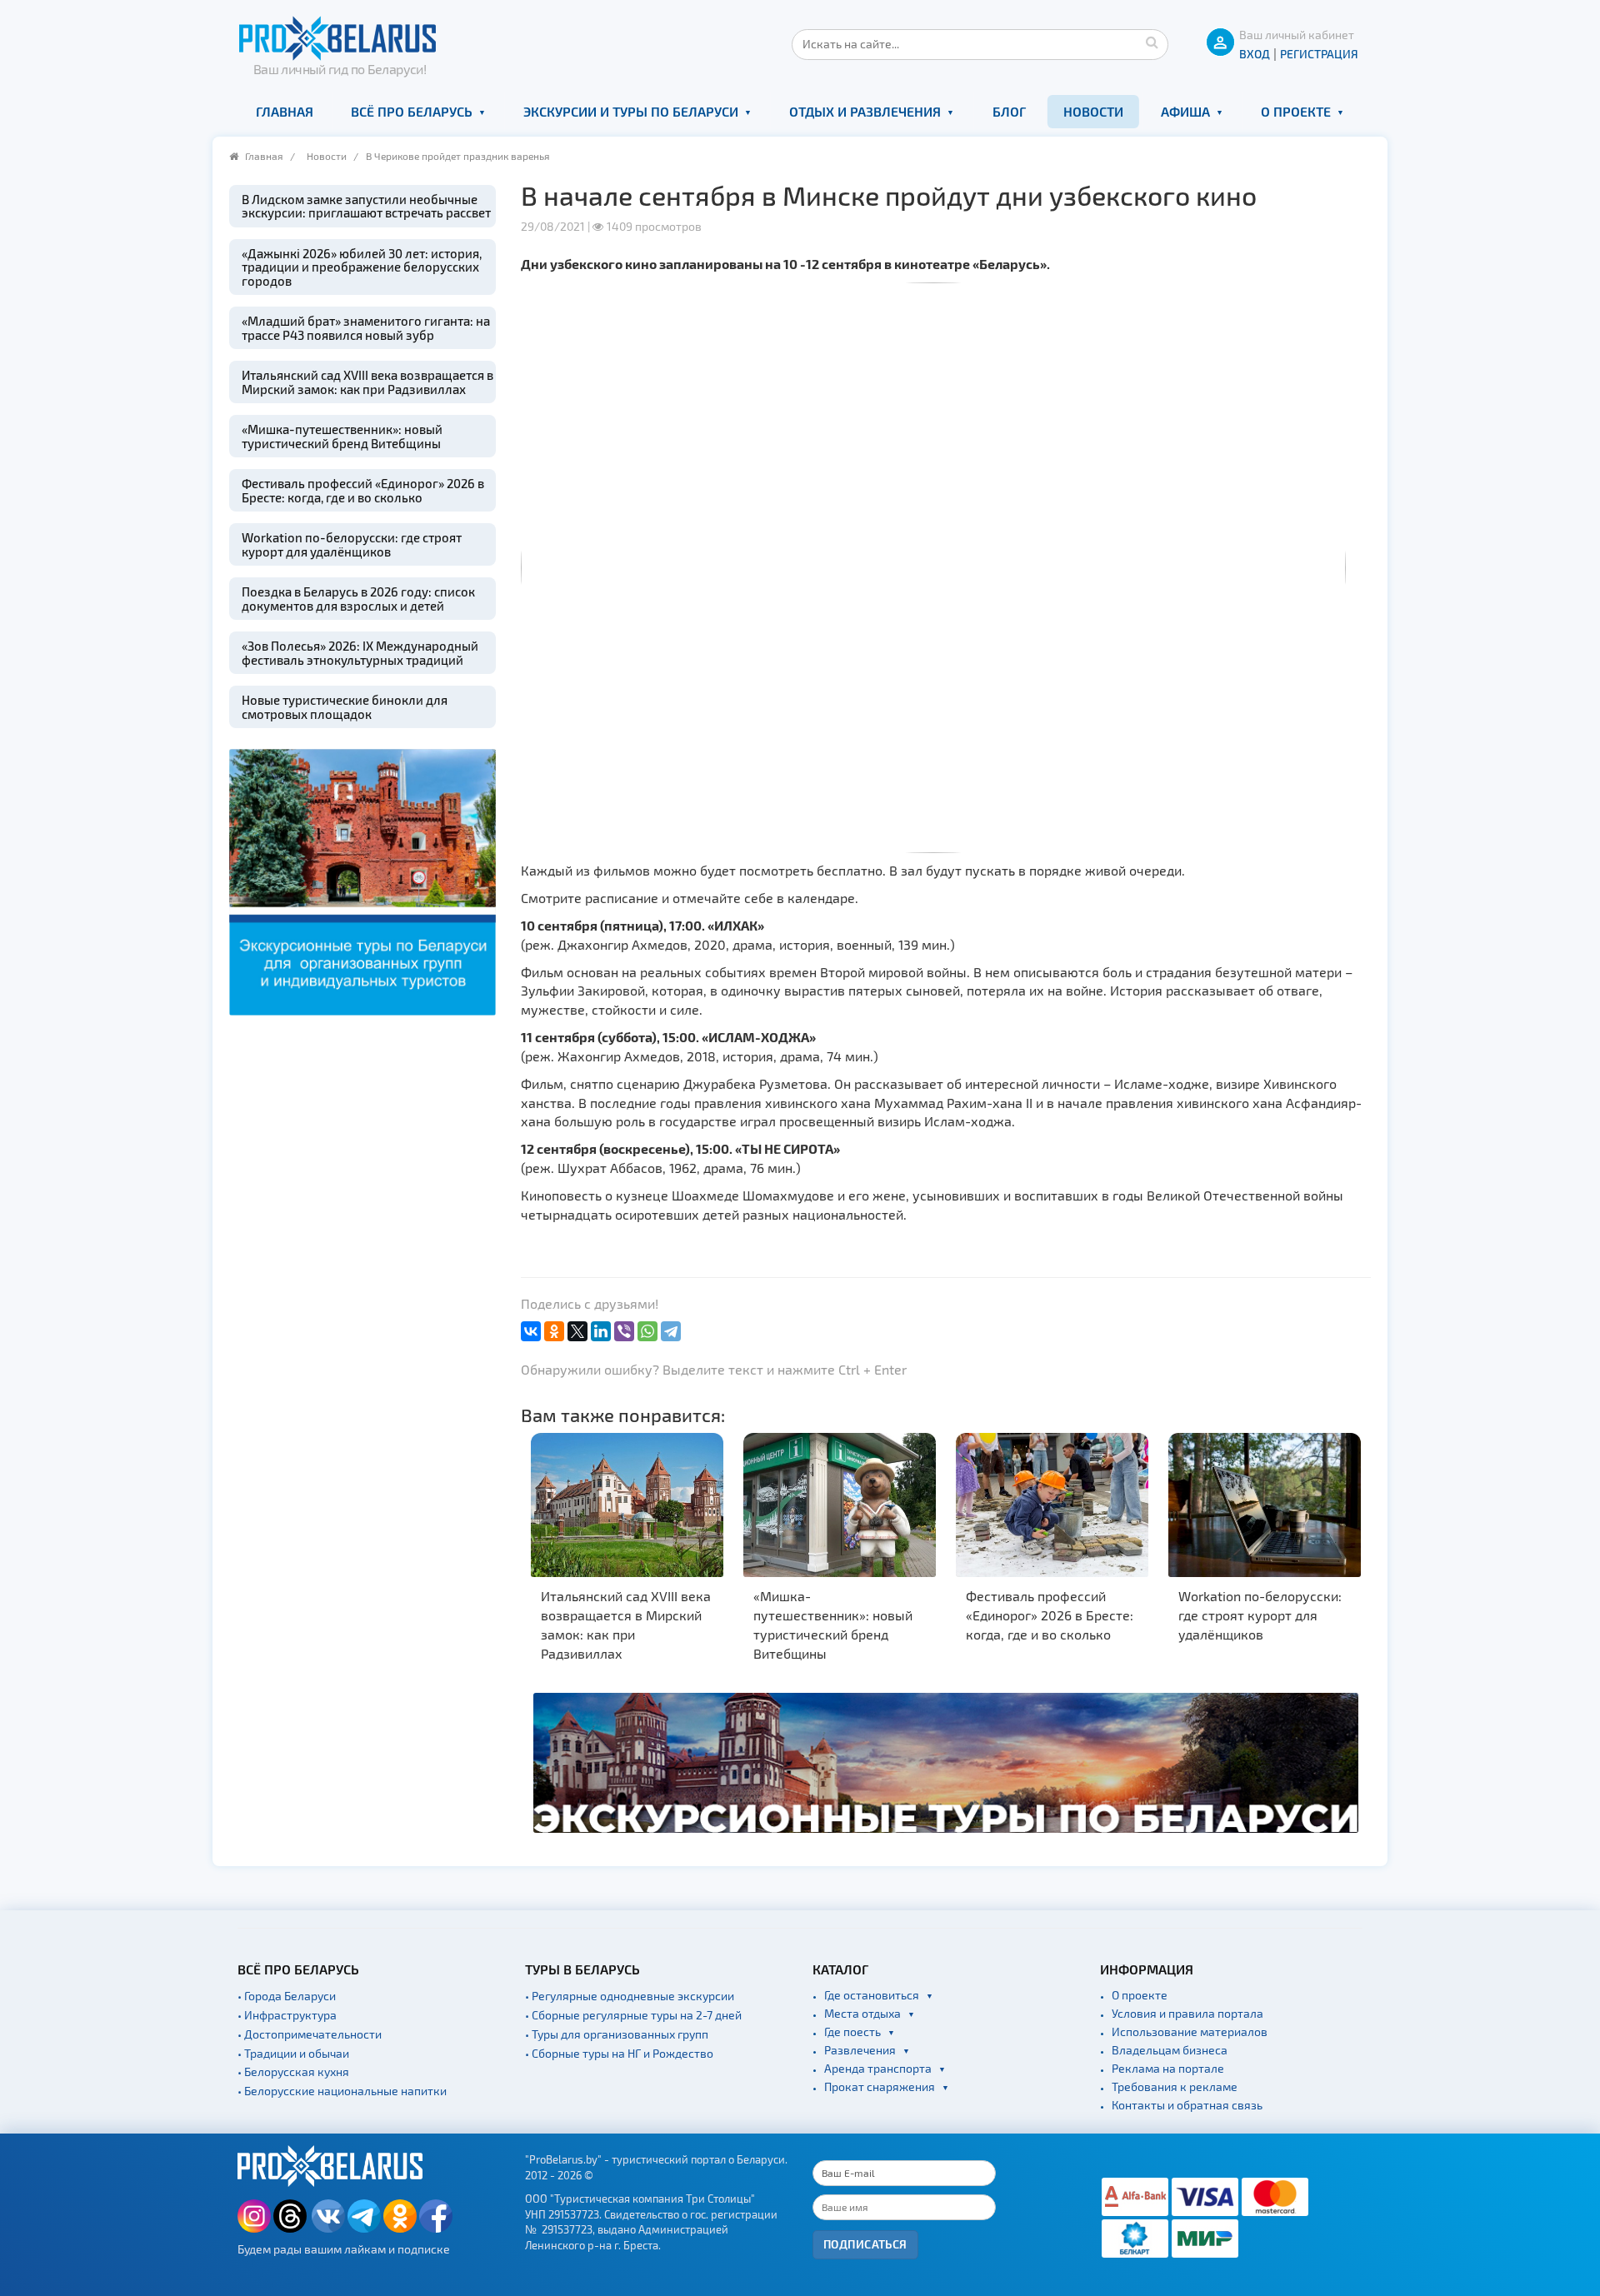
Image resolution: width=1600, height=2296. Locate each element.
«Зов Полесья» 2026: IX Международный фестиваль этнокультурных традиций (360, 653)
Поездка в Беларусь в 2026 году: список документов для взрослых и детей (358, 599)
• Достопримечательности (310, 2034)
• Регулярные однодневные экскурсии (630, 1996)
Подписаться (865, 2244)
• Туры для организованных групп (617, 2034)
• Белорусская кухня (293, 2071)
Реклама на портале (1168, 2068)
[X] (577, 1331)
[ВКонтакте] (531, 1331)
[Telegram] (671, 1331)
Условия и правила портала (1187, 2013)
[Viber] (624, 1331)
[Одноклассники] (554, 1331)
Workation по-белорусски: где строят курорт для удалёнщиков (352, 544)
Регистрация (1319, 54)
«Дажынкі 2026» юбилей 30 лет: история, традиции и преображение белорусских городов (362, 267)
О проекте (1296, 111)
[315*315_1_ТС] (362, 880)
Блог (1009, 111)
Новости (1093, 111)
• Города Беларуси (287, 1996)
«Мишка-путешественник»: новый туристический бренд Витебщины (342, 436)
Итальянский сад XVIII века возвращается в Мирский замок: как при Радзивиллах (367, 382)
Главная (285, 111)
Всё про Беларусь (412, 111)
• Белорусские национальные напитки (342, 2091)
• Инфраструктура (287, 2015)
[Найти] (1152, 42)
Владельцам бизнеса (1170, 2050)
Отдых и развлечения (865, 111)
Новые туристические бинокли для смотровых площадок (345, 707)
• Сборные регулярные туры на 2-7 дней (633, 2015)
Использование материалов (1190, 2031)
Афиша (1185, 111)
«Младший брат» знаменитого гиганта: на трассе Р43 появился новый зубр (366, 328)
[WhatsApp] (647, 1331)
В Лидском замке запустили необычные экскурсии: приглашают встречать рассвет (366, 206)
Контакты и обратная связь (1187, 2105)
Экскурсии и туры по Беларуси (631, 111)
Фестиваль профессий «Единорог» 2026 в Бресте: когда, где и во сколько (363, 490)
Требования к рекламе (1175, 2086)
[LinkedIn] (601, 1331)
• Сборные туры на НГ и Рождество (619, 2053)
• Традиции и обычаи (293, 2053)
